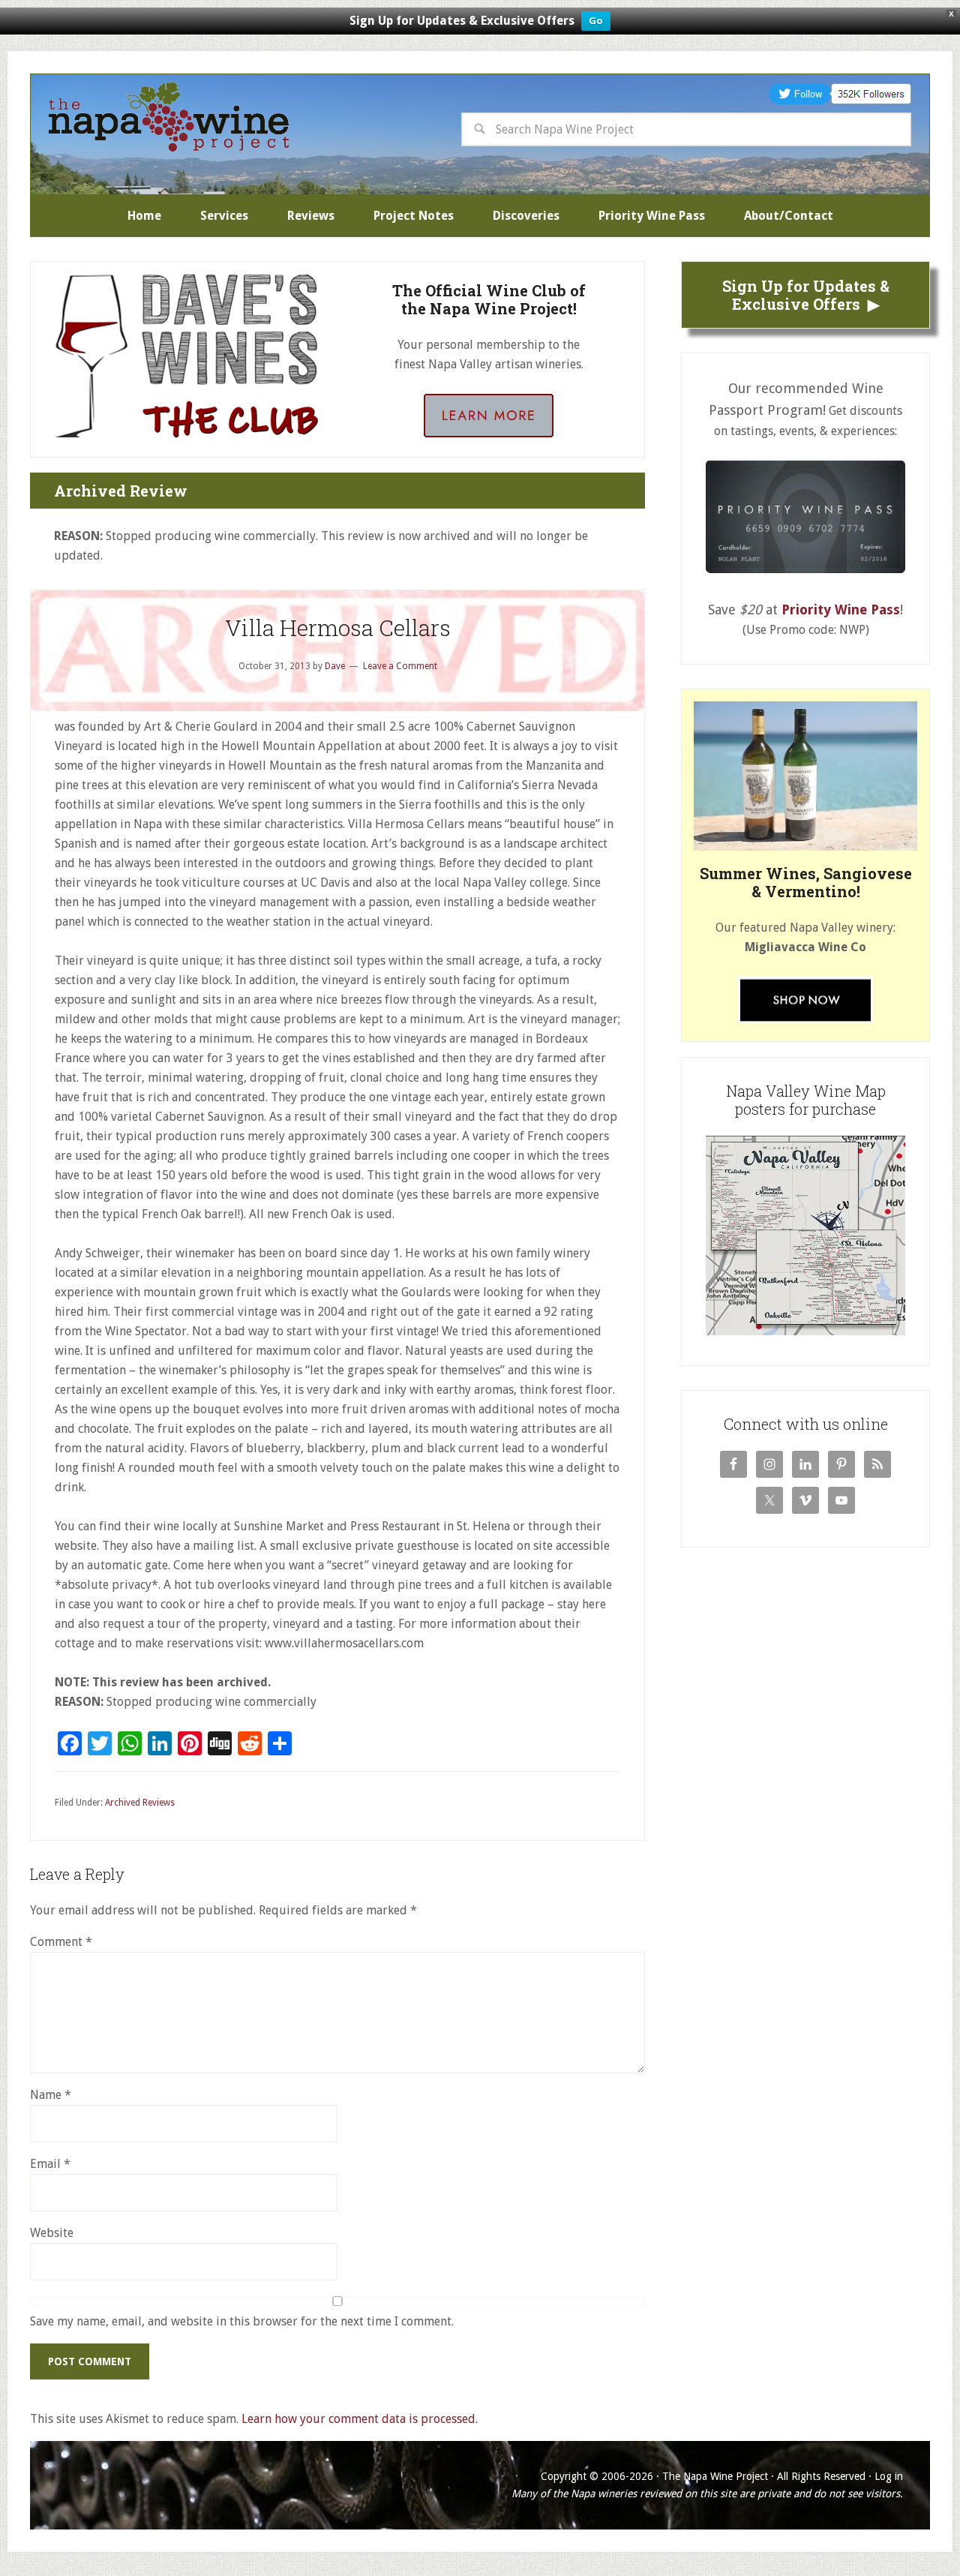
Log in (889, 2476)
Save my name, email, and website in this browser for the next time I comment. (242, 2321)
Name (51, 2095)
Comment (61, 1942)
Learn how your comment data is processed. (360, 2419)
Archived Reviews (140, 1803)
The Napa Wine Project (169, 117)
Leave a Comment (400, 666)
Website (52, 2233)
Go (596, 21)
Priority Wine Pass (841, 609)
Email (50, 2164)
